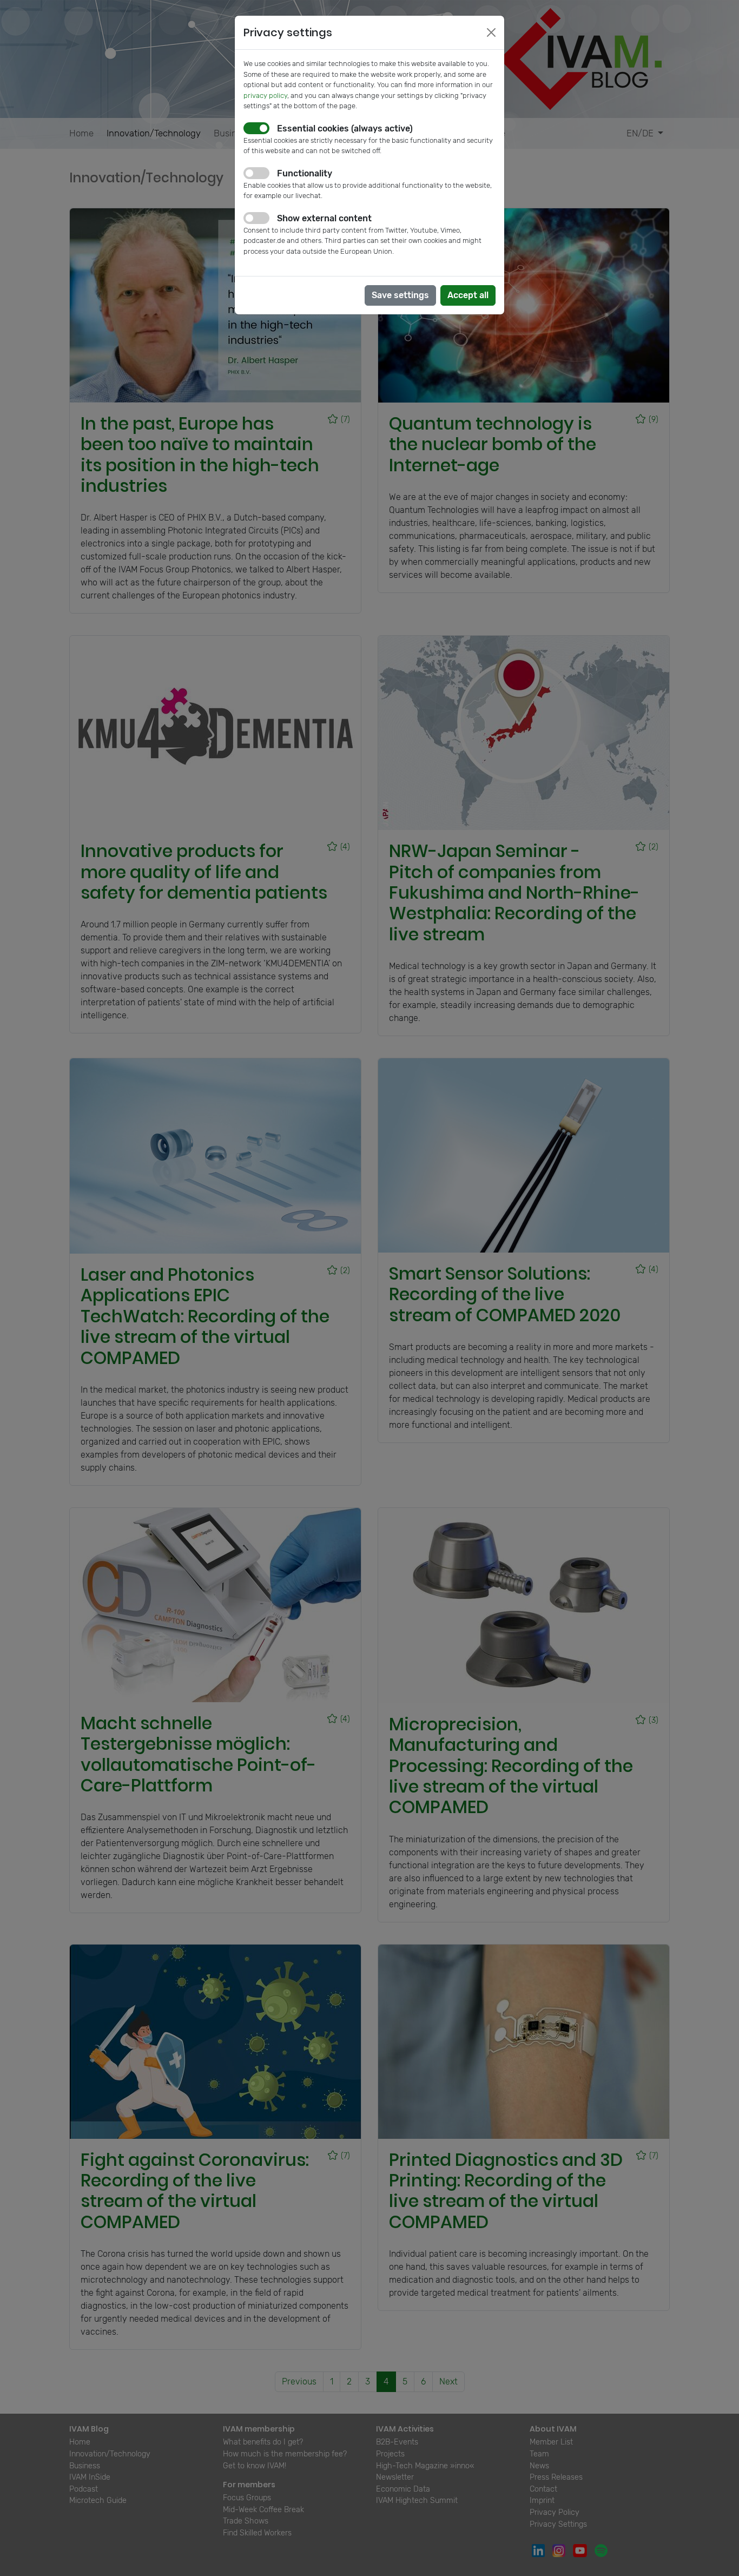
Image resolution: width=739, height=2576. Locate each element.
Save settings (400, 295)
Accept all (468, 295)
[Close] (491, 32)
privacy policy (265, 95)
